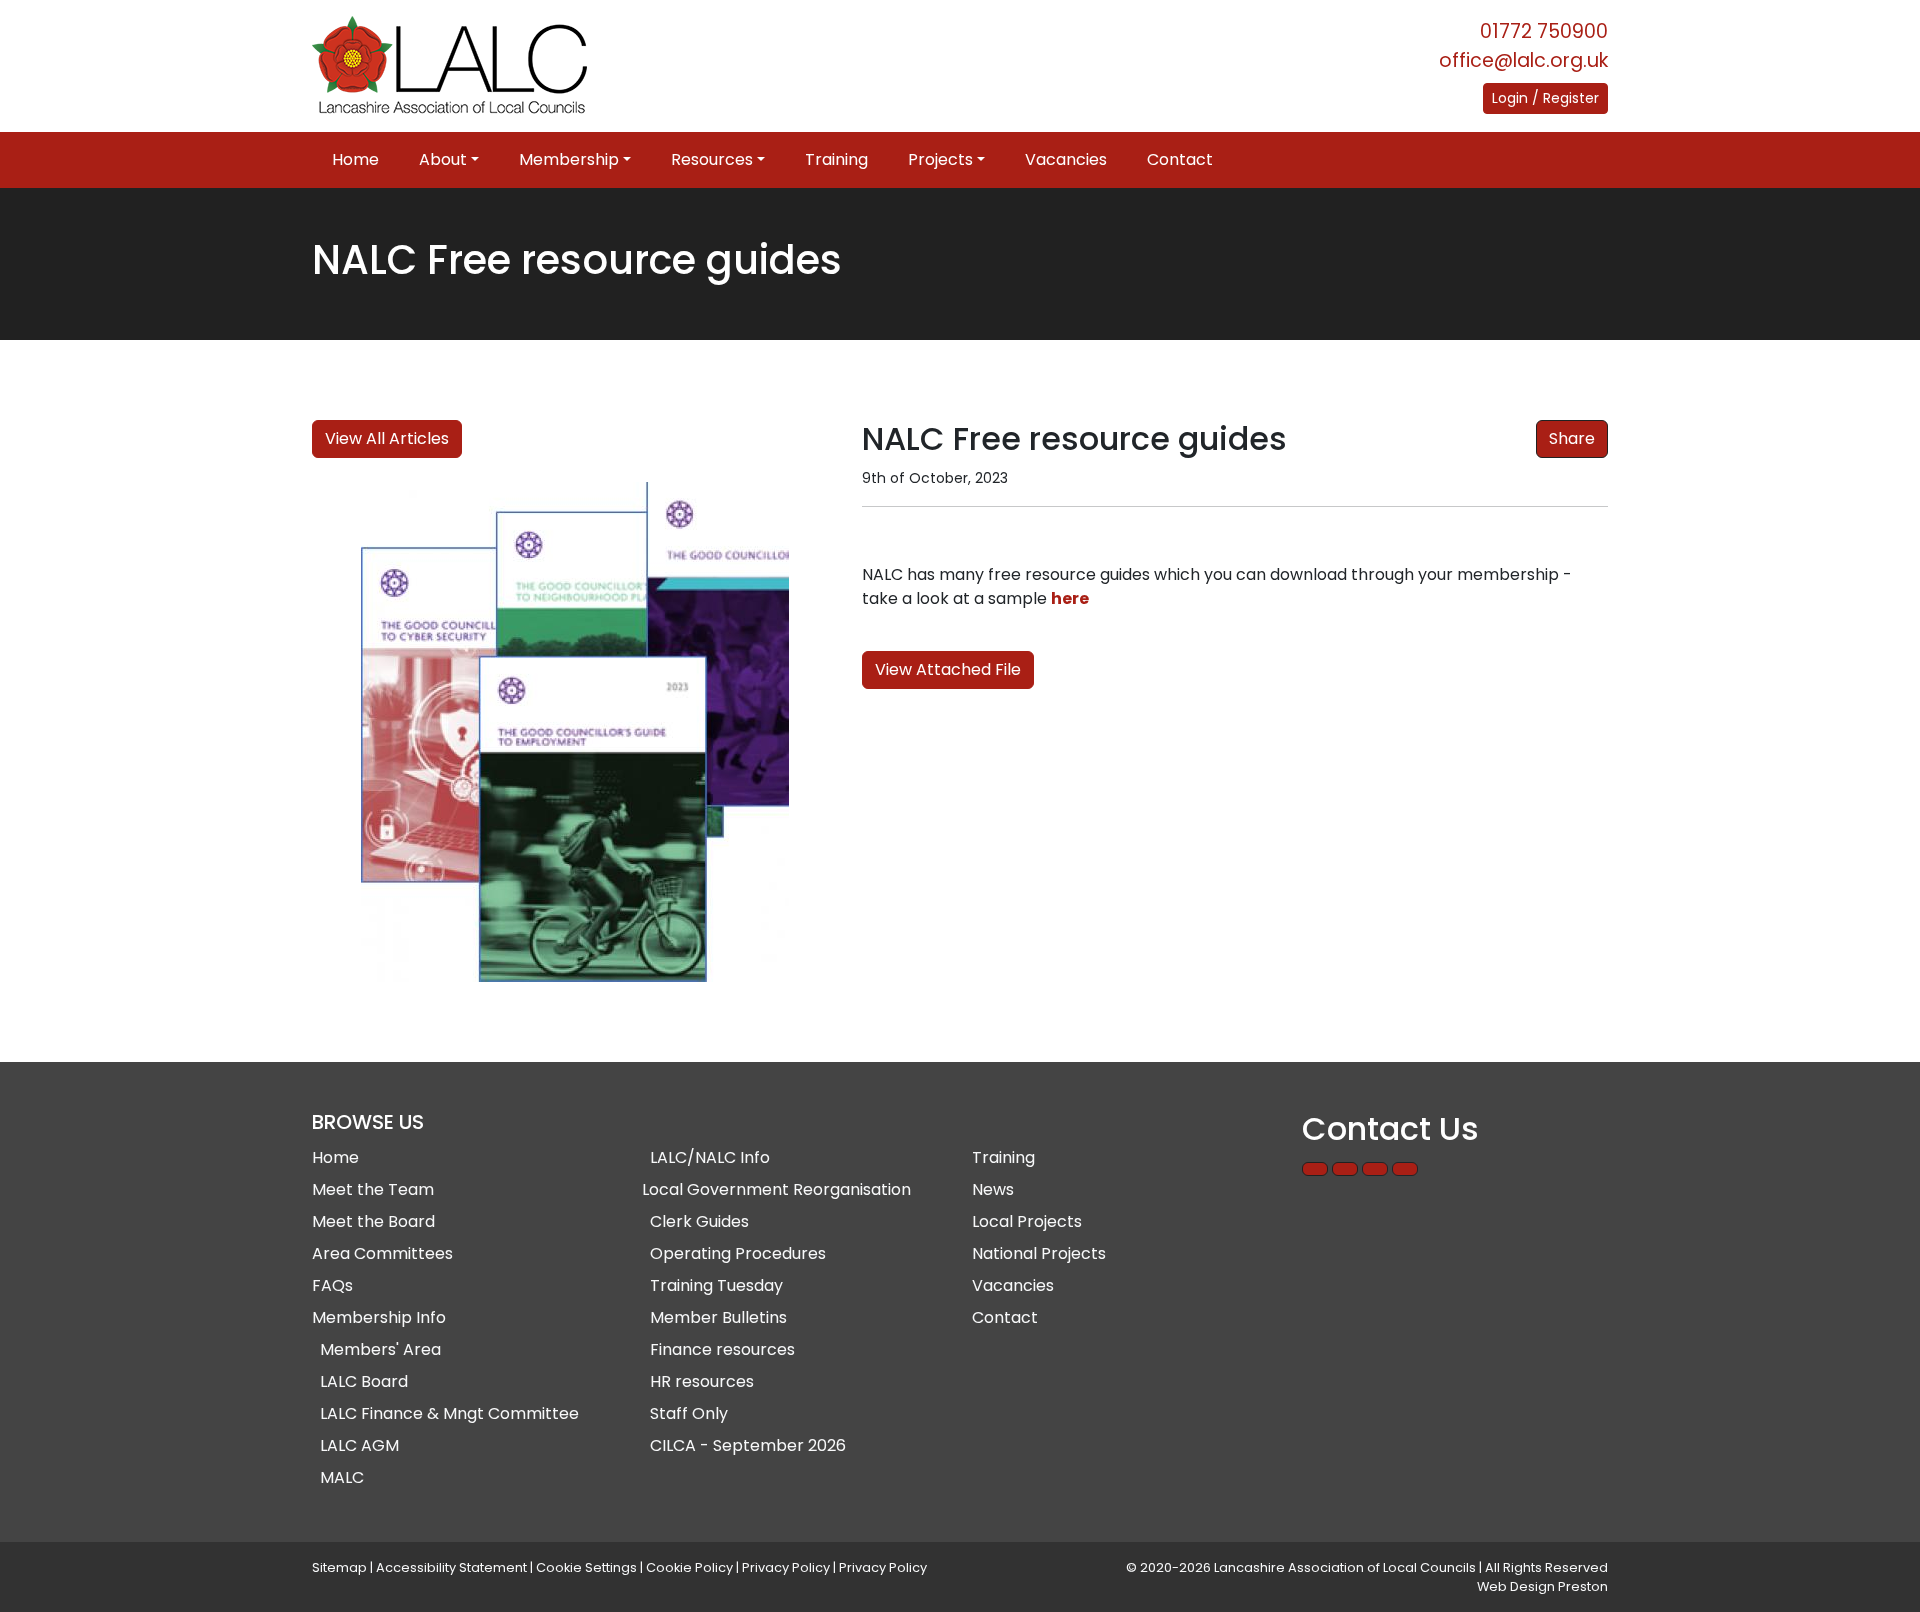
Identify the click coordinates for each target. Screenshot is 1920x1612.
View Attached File (948, 669)
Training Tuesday (716, 1285)
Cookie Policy (689, 1567)
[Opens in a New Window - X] (1405, 1169)
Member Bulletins (718, 1317)
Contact (1180, 159)
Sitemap (339, 1567)
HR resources (702, 1381)
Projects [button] (940, 159)
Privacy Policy (786, 1567)
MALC (342, 1477)
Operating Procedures (738, 1253)
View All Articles (387, 438)
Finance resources (722, 1349)
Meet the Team (373, 1189)
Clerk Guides (699, 1221)
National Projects (1039, 1253)
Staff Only (689, 1413)
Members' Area (380, 1349)
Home (355, 159)
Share (1572, 438)
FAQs (332, 1285)
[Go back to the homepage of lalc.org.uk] (449, 66)
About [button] (443, 159)
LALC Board (364, 1381)
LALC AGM (359, 1445)
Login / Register (1545, 98)
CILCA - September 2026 (748, 1445)
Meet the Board (373, 1221)
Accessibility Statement (451, 1567)
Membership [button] (569, 159)
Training (836, 159)
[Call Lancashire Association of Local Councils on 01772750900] (1315, 1169)
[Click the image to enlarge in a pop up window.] (575, 732)
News (993, 1189)
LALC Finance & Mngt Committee (449, 1413)
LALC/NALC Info (710, 1157)
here (1070, 598)
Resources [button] (712, 159)
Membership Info (379, 1317)
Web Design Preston (1542, 1586)
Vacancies (1066, 159)
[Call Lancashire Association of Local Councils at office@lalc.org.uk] (1345, 1169)
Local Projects (1027, 1221)
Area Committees (382, 1253)
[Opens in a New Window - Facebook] (1375, 1169)
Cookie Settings (586, 1567)
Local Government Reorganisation (776, 1189)
